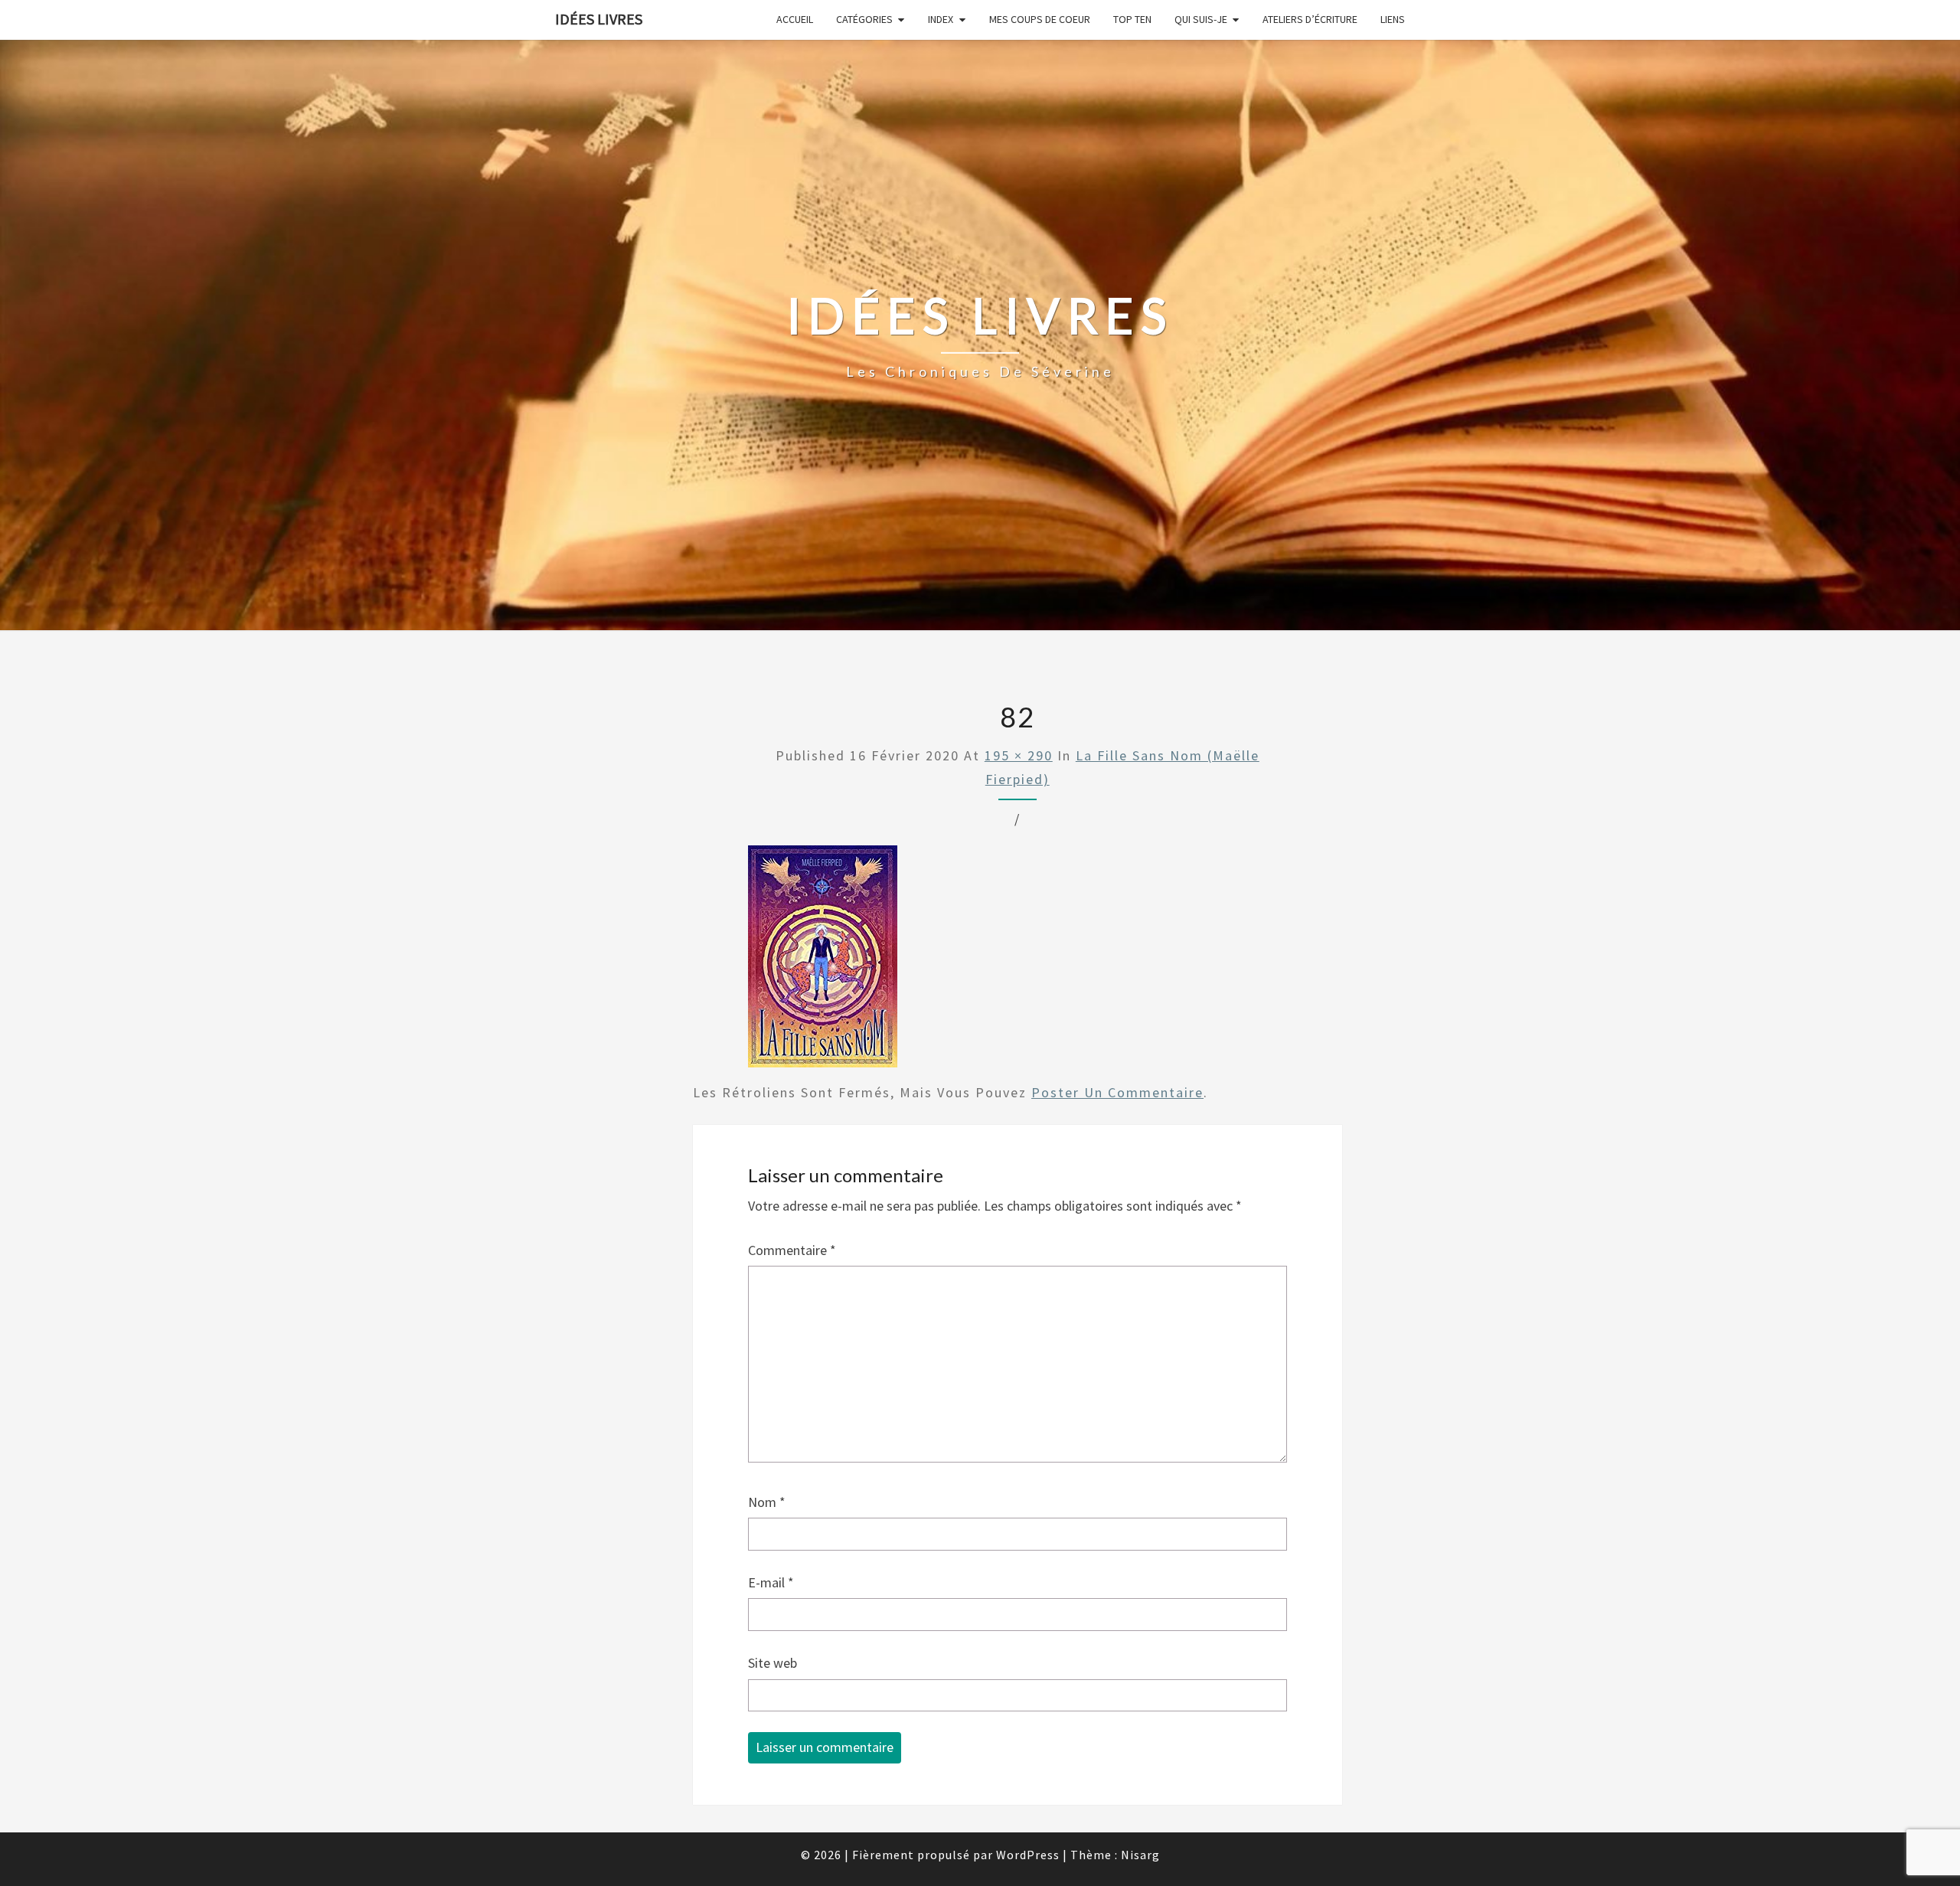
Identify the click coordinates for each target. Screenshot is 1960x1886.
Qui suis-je (1201, 19)
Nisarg (1140, 1855)
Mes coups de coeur (1040, 19)
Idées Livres (599, 19)
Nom (767, 1502)
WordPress (1028, 1855)
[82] (823, 961)
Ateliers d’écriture (1310, 19)
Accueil (795, 19)
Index (941, 19)
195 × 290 (1019, 755)
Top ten (1132, 19)
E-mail (771, 1582)
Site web (773, 1663)
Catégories (864, 19)
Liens (1393, 19)
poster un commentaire (1117, 1092)
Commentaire (792, 1250)
